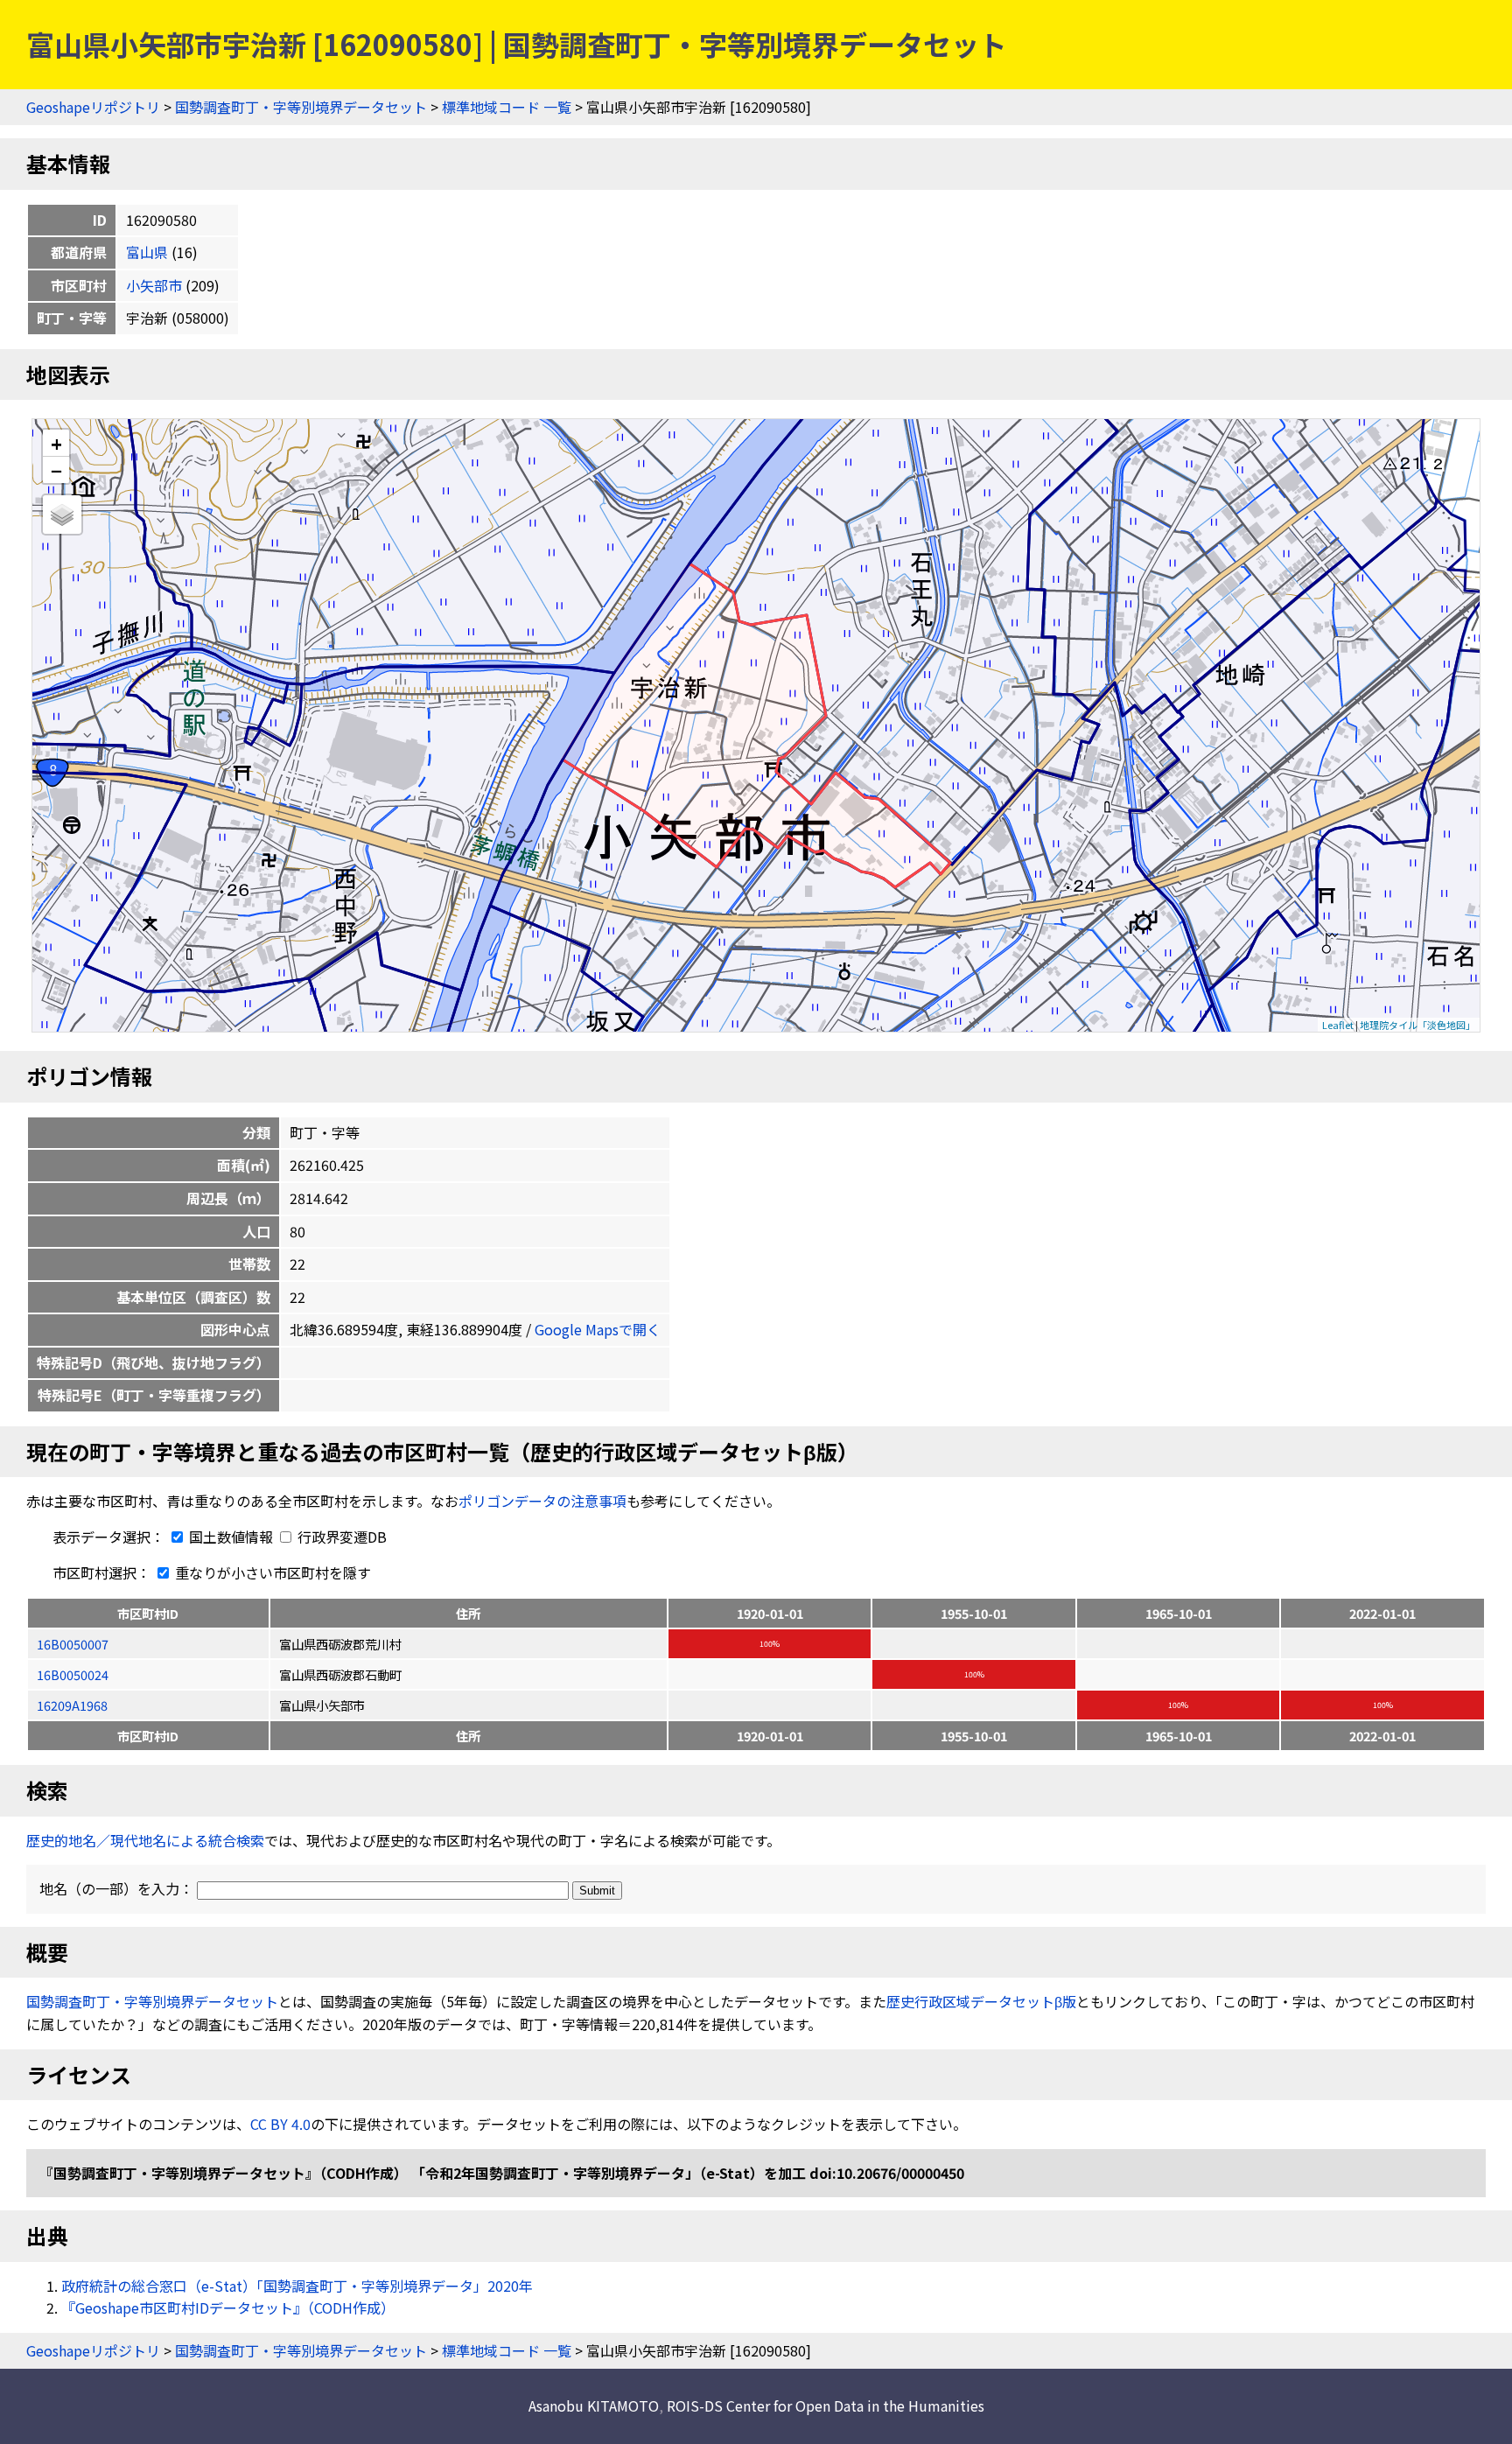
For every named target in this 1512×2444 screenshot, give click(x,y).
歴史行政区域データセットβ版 (981, 2001)
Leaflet (1338, 1025)
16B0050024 (73, 1674)
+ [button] (56, 443)
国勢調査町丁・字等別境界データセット (301, 107)
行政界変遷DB (340, 1537)
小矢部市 (154, 285)
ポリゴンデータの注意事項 (542, 1501)
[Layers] (62, 515)
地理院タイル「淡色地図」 (1417, 1025)
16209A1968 (72, 1705)
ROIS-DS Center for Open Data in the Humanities (826, 2405)
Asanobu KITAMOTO (594, 2405)
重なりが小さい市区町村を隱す (271, 1572)
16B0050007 (73, 1644)
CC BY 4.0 (280, 2124)
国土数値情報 (231, 1537)
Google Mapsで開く (598, 1329)
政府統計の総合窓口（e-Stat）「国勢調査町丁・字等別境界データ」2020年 (297, 2286)
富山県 (147, 252)
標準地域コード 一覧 (507, 107)
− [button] (56, 470)
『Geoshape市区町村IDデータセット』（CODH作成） (228, 2307)
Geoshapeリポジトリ (93, 107)
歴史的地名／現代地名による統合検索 (145, 1840)
